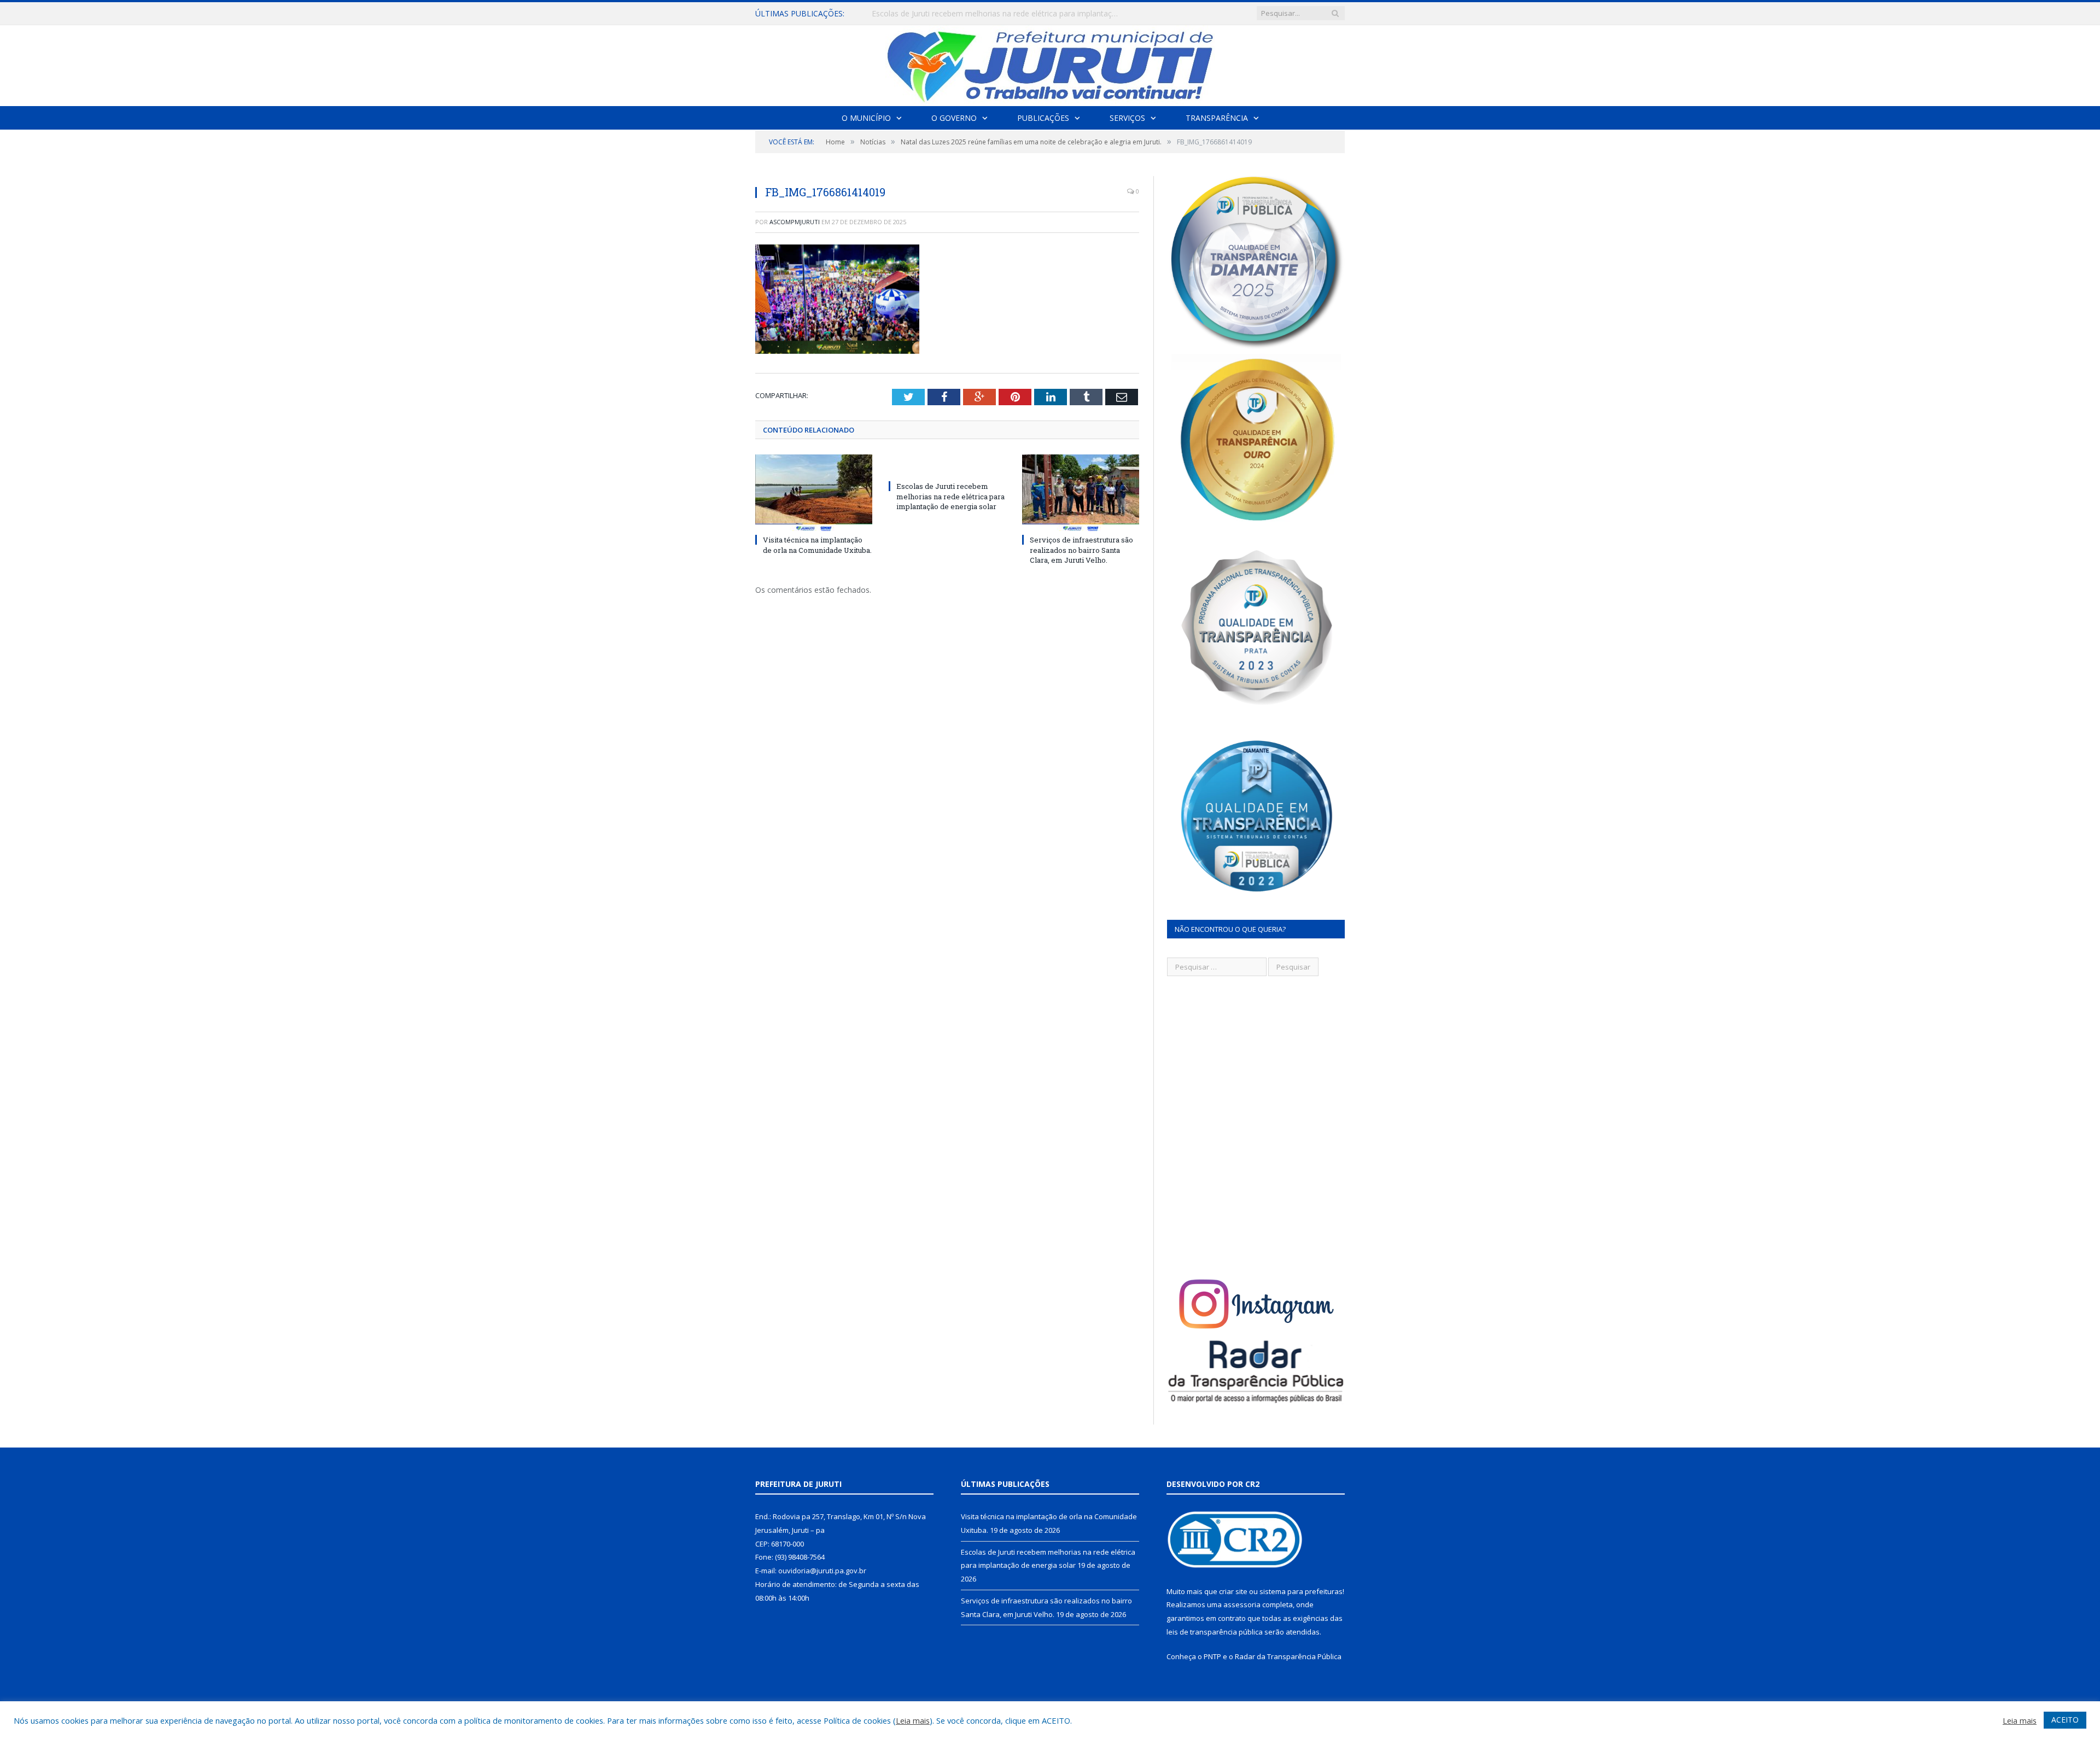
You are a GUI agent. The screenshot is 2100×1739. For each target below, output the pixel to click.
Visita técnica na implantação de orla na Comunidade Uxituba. (817, 545)
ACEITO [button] (2065, 1720)
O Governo (954, 118)
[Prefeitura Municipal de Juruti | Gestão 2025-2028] (1050, 63)
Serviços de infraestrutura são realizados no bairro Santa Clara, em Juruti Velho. (1081, 550)
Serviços (1127, 118)
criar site (1233, 1591)
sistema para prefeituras (1301, 1591)
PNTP (1212, 1656)
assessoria (1242, 1604)
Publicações (1043, 118)
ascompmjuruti (795, 222)
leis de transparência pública (1215, 1632)
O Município (866, 118)
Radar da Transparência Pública (1288, 1656)
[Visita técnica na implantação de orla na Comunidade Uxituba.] (814, 493)
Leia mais (913, 1720)
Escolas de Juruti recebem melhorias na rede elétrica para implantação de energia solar (997, 14)
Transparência (1217, 118)
